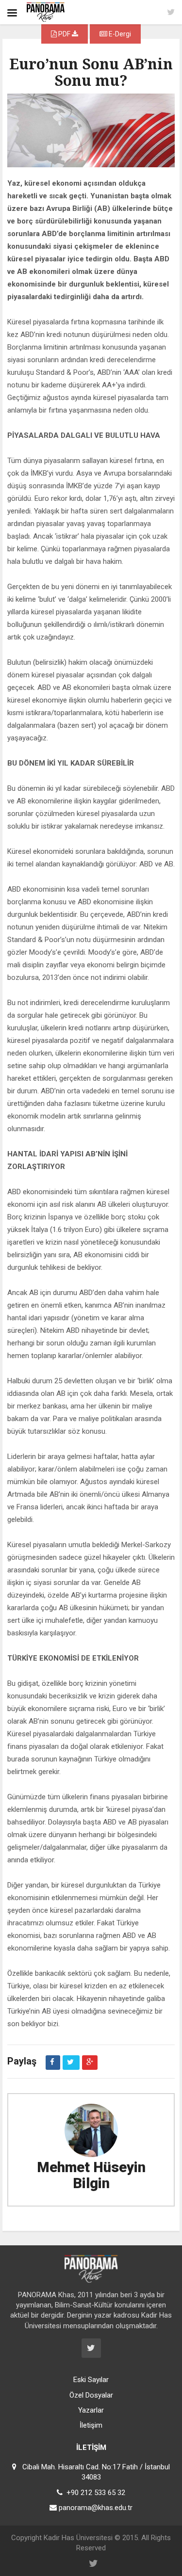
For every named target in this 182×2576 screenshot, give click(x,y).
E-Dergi (119, 34)
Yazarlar (91, 2410)
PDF (64, 34)
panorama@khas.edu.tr (96, 2508)
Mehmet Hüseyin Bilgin (91, 2175)
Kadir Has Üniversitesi (78, 2538)
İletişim (91, 2425)
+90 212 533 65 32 (96, 2493)
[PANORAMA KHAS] (46, 12)
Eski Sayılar (91, 2380)
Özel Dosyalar (91, 2395)
